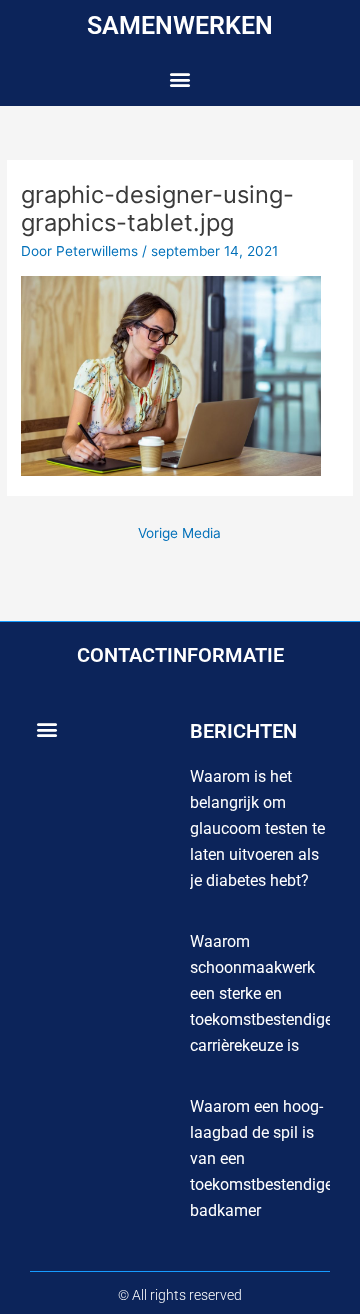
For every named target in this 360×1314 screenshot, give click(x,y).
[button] (180, 79)
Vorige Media (179, 533)
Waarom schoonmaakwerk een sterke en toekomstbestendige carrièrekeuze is (261, 993)
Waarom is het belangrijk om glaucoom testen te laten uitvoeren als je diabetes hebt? (257, 828)
